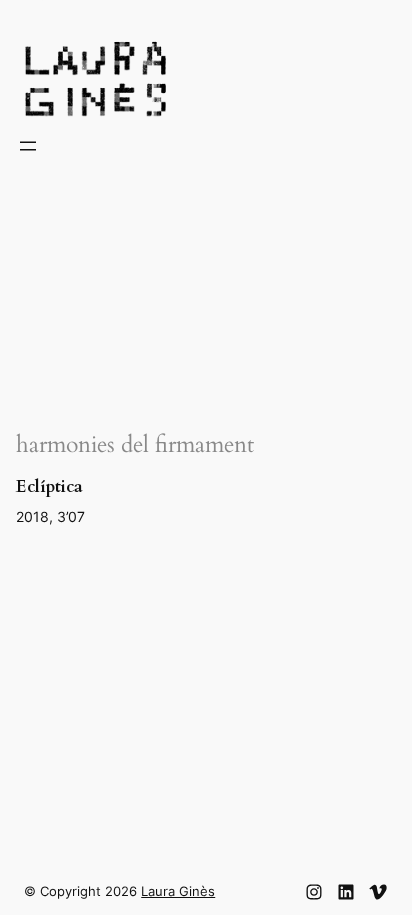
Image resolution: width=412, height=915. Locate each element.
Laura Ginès (178, 891)
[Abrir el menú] (28, 146)
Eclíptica (49, 487)
